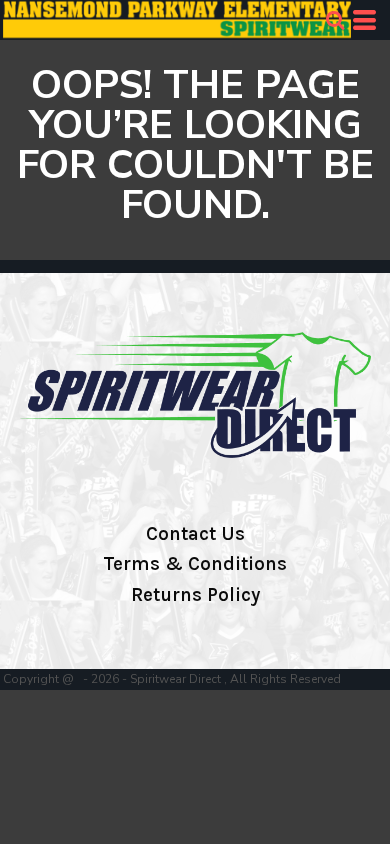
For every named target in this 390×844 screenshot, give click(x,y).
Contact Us (195, 534)
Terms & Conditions (195, 564)
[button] (335, 20)
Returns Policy (195, 595)
